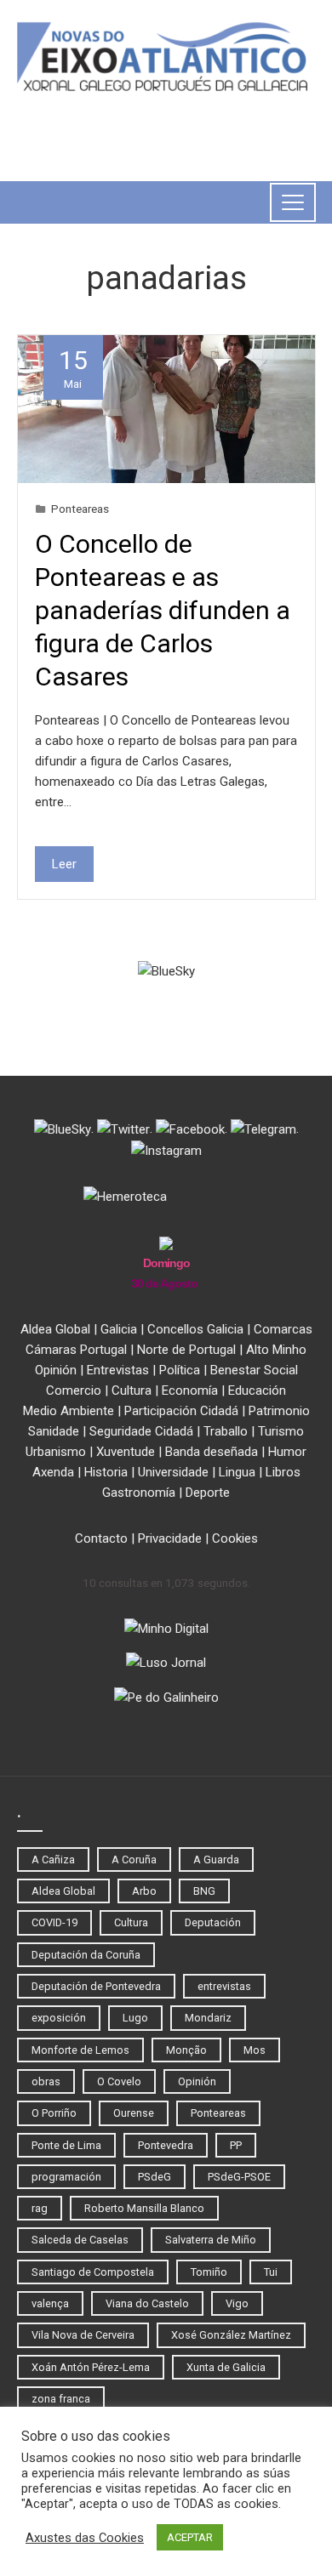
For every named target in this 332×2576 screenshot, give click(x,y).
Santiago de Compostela (93, 2272)
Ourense (134, 2113)
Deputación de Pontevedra (96, 1986)
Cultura (132, 1390)
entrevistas (224, 1986)
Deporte (208, 1493)
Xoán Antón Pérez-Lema (91, 2367)
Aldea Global (55, 1329)
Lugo (135, 2018)
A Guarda (216, 1859)
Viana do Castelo (147, 2303)
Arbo (144, 1891)
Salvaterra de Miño (211, 2240)
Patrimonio (279, 1411)
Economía (190, 1390)
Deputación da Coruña (86, 1955)
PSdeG (155, 2177)
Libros (283, 1472)
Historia (106, 1472)
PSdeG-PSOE (239, 2177)
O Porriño (54, 2113)
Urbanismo (56, 1452)
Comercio (74, 1390)
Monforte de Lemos (80, 2050)
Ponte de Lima (66, 2145)
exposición (59, 2018)
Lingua (237, 1472)
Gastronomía (139, 1493)
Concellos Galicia (195, 1329)
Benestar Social (254, 1370)
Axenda (53, 1472)
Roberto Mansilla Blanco (144, 2208)
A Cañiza (53, 1859)
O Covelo (119, 2081)
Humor (287, 1452)
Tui (271, 2272)
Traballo (226, 1431)
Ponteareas (80, 509)
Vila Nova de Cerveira (83, 2335)
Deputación (213, 1922)
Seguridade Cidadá (141, 1431)
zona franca (61, 2399)
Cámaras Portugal (76, 1350)
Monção (186, 2050)
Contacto (101, 1538)
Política (180, 1370)
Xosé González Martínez (231, 2335)
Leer (64, 864)
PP (236, 2145)
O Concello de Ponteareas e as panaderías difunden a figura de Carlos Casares (163, 610)
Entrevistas (118, 1370)
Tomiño (209, 2272)
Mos (255, 2050)
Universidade (173, 1472)
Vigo (237, 2303)
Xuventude (126, 1452)
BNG (204, 1891)
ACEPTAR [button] (190, 2537)
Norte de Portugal (186, 1350)
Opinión (56, 1370)
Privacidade (170, 1538)
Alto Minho (276, 1350)
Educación (257, 1390)
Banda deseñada (212, 1452)
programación (66, 2177)
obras (46, 2081)
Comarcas (283, 1329)
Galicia (119, 1329)
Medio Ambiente (69, 1411)
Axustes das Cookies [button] (85, 2538)
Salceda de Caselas (80, 2240)
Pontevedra (166, 2145)
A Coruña (134, 1859)
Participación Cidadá (181, 1411)
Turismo (281, 1431)
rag (40, 2208)
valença (50, 2303)
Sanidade (54, 1431)
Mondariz (208, 2018)
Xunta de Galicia (226, 2367)
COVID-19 (54, 1922)
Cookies (235, 1538)
